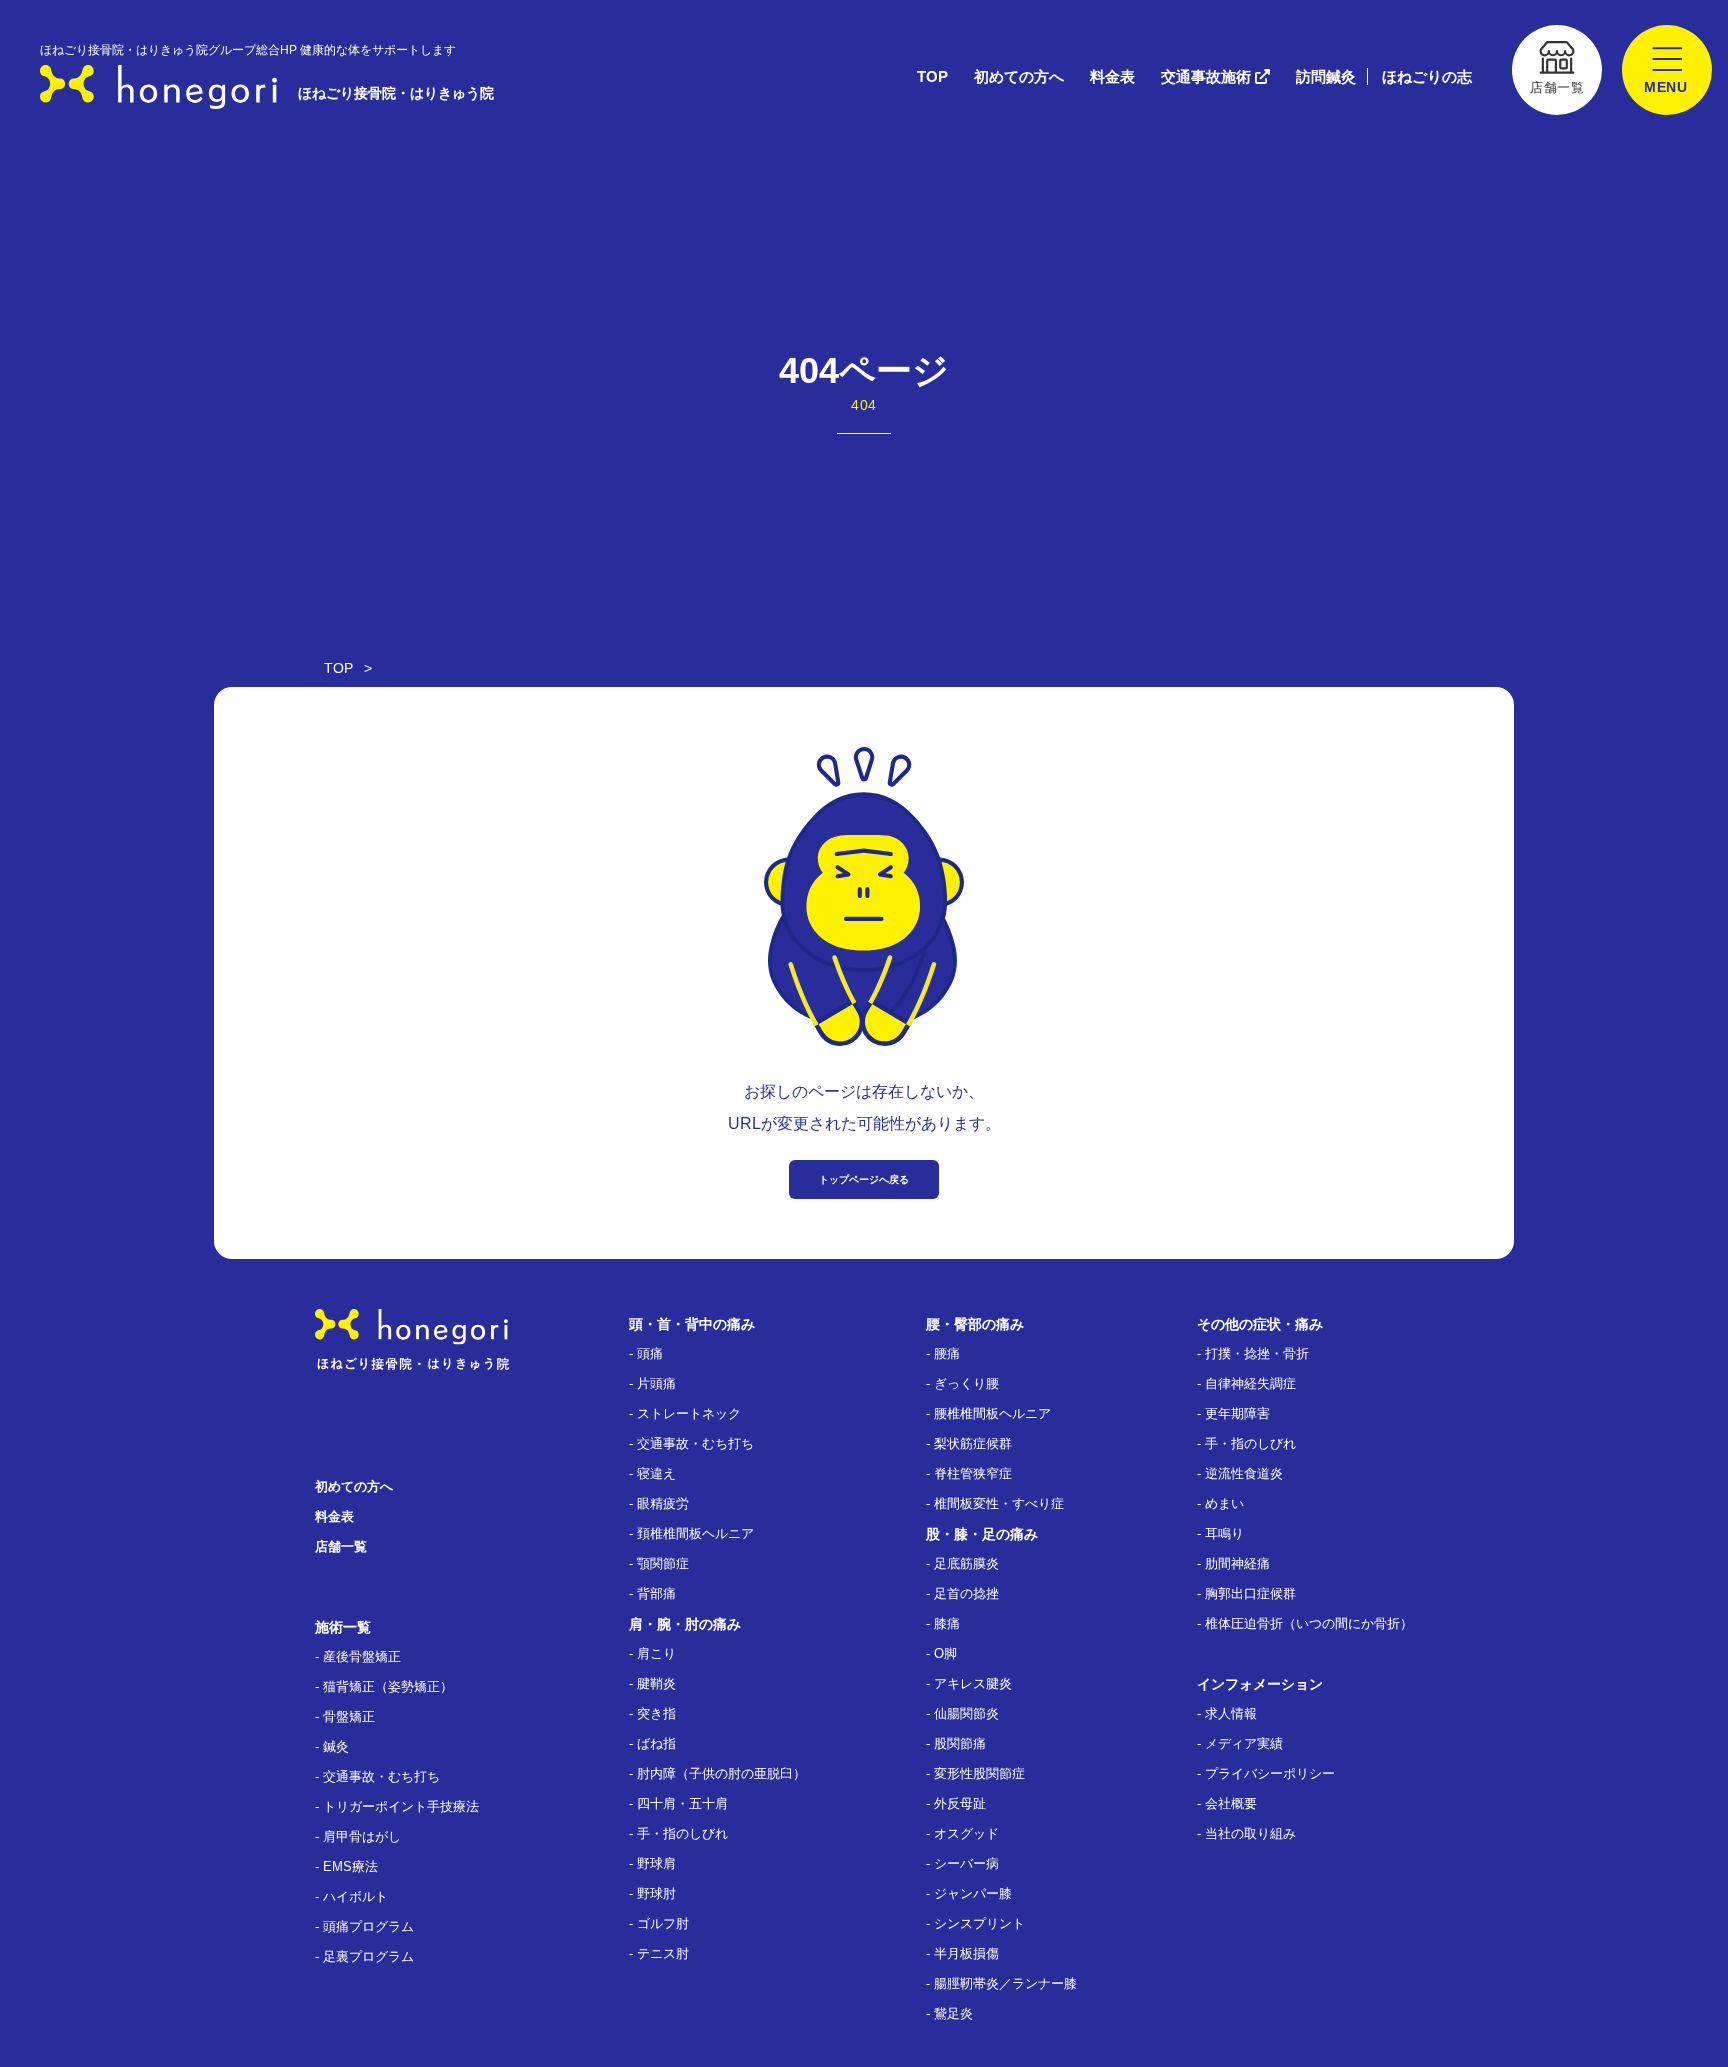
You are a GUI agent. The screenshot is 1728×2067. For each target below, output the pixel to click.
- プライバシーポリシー (1266, 1773)
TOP (932, 76)
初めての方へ (1019, 76)
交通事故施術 (1208, 76)
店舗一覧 (341, 1546)
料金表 (1112, 76)
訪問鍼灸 (1326, 76)
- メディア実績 (1240, 1743)
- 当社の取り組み (1246, 1833)
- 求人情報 (1227, 1713)
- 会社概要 (1227, 1803)
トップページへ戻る (864, 1179)
